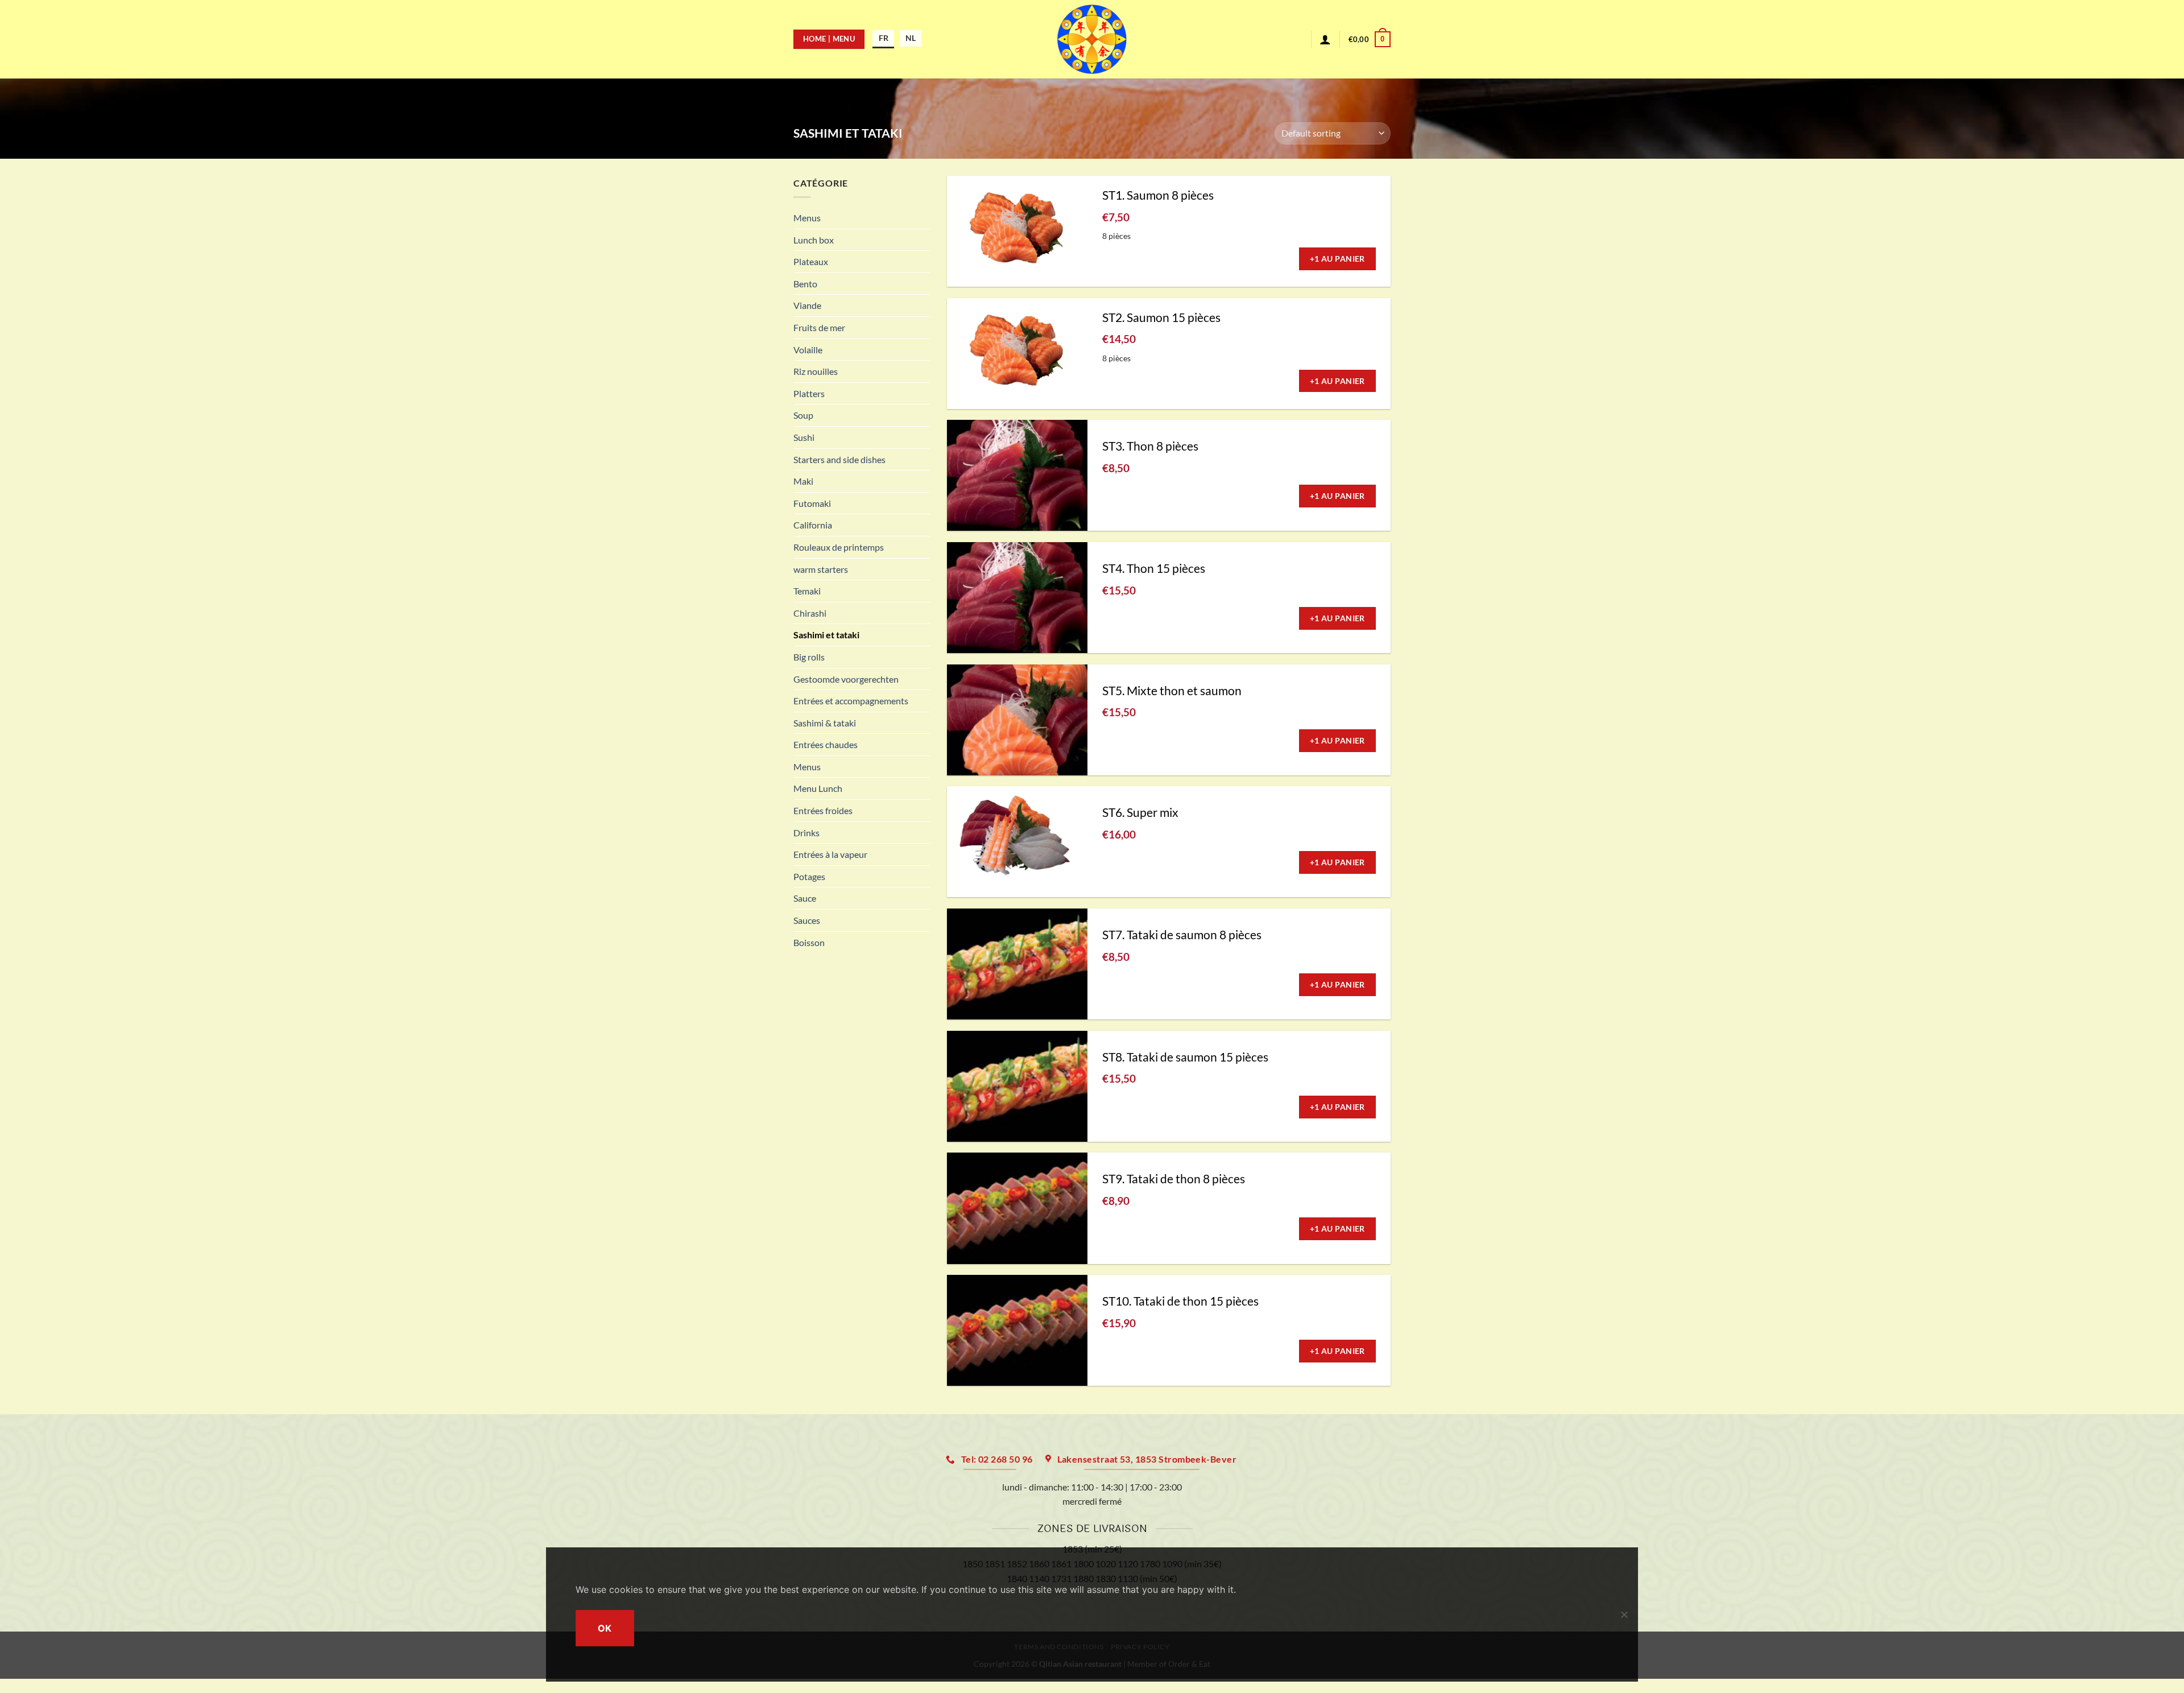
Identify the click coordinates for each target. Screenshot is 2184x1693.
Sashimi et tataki (826, 635)
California (813, 525)
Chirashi (810, 613)
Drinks (806, 833)
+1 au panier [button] (1337, 259)
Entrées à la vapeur (830, 854)
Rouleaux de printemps (839, 547)
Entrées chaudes (826, 744)
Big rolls (809, 657)
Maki (803, 481)
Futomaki (812, 503)
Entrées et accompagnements (851, 701)
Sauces (807, 920)
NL (911, 38)
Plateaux (811, 261)
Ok (605, 1628)
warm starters (821, 569)
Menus (807, 218)
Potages (809, 876)
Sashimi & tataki (825, 723)
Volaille (808, 350)
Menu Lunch (818, 788)
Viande (807, 305)
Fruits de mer (819, 327)
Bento (805, 284)
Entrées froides (823, 810)
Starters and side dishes (839, 459)
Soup (803, 415)
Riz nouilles (816, 371)
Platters (809, 393)
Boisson (809, 942)
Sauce (805, 898)
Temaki (807, 591)
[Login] (1325, 39)
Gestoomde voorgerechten (846, 679)
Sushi (804, 437)
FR (884, 38)
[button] (1370, 39)
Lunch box (814, 240)
